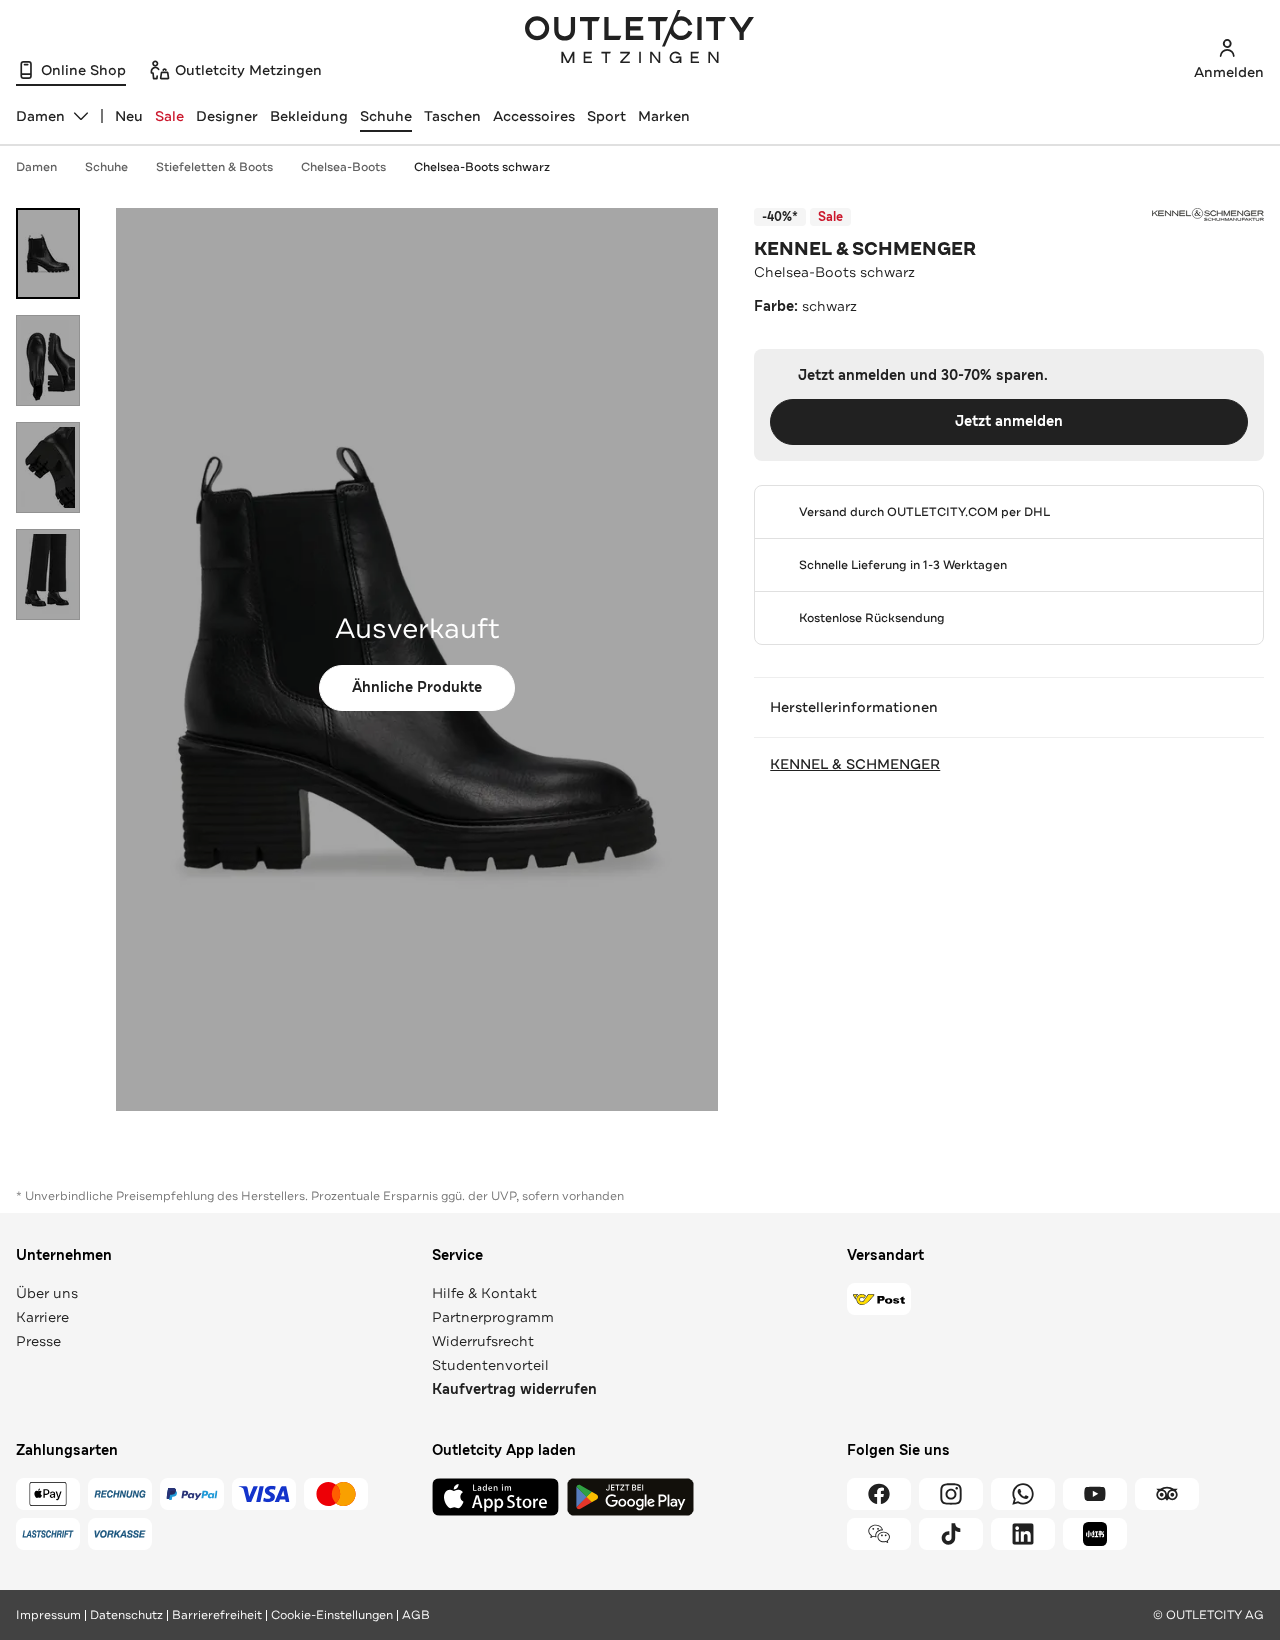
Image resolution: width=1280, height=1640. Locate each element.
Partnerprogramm (493, 1317)
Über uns (47, 1293)
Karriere (42, 1317)
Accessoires (534, 116)
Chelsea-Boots (343, 167)
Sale (169, 116)
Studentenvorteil (490, 1365)
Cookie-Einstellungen (332, 1615)
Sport (606, 116)
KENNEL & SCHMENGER (865, 249)
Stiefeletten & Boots (214, 167)
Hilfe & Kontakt (484, 1293)
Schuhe (386, 116)
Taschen (452, 116)
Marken (664, 116)
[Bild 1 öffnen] (48, 253)
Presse (38, 1341)
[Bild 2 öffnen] (48, 360)
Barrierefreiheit (217, 1615)
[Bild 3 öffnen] (48, 467)
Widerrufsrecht (483, 1341)
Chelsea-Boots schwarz (482, 167)
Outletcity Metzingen (640, 39)
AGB (416, 1615)
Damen (36, 167)
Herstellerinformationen (854, 707)
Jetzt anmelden (1009, 421)
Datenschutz (126, 1615)
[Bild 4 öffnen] (48, 574)
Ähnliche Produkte (417, 687)
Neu (129, 116)
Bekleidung (309, 116)
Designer (227, 116)
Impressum (48, 1615)
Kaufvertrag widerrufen (514, 1389)
